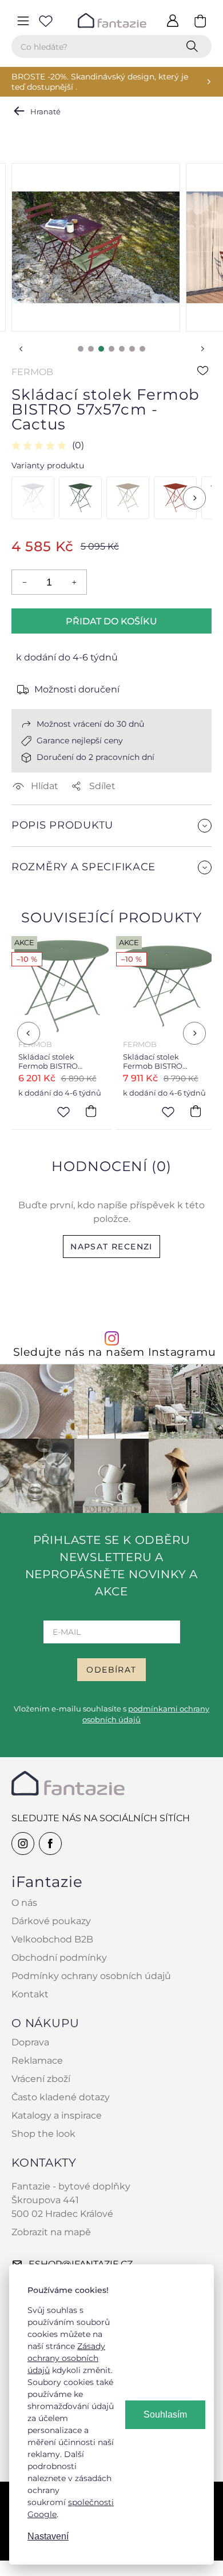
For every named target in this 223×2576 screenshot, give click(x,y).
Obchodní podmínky (59, 1958)
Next (202, 349)
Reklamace (37, 2061)
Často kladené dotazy (61, 2097)
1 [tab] (81, 349)
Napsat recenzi (111, 1247)
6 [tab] (132, 349)
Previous (21, 349)
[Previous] (29, 1033)
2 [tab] (91, 349)
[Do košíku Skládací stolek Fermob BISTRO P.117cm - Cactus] (196, 1111)
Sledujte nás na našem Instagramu (115, 1352)
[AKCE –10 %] (33, 498)
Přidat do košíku (111, 621)
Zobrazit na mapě (51, 2232)
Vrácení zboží (41, 2079)
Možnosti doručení (77, 689)
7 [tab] (142, 349)
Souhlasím (165, 2414)
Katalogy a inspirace (57, 2115)
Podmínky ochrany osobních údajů (91, 1976)
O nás (24, 1903)
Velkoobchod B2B (52, 1939)
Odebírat (111, 1670)
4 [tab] (111, 349)
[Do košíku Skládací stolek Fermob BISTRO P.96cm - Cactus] (91, 1111)
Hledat (194, 46)
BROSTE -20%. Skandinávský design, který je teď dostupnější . (100, 82)
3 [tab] (101, 349)
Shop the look (43, 2134)
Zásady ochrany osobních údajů (66, 2358)
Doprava (30, 2042)
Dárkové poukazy (51, 1921)
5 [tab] (122, 349)
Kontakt (30, 1994)
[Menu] (23, 21)
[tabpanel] (96, 247)
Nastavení (48, 2536)
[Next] (194, 498)
